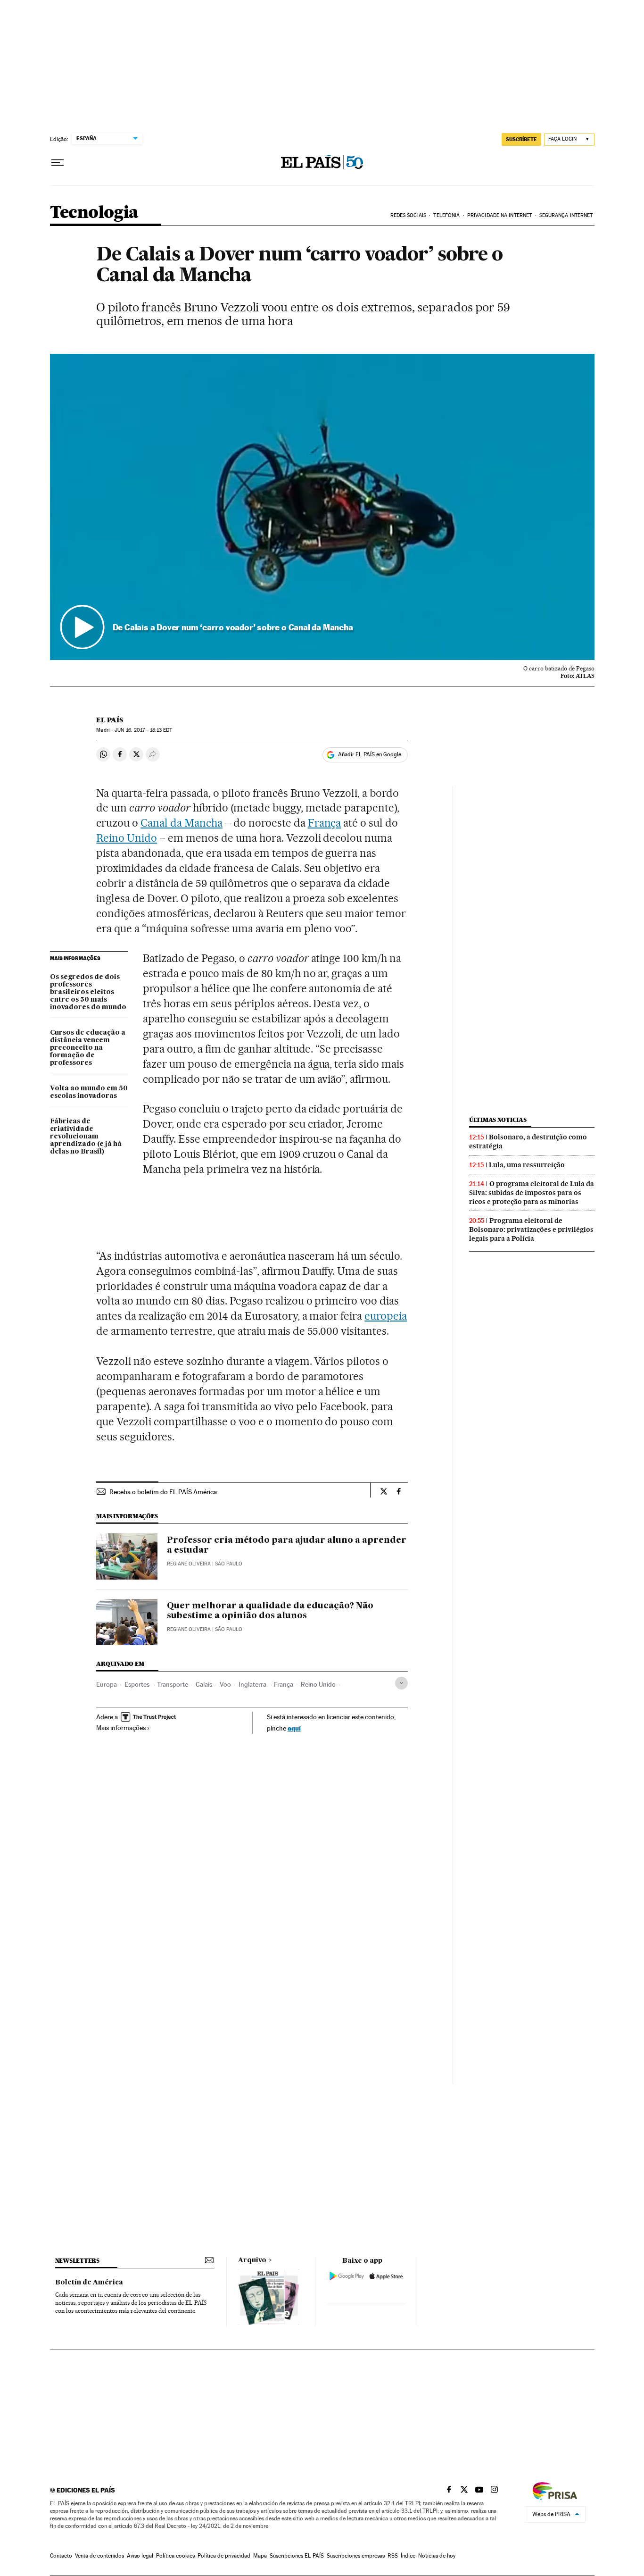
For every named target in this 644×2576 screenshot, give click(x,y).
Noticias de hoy (437, 2556)
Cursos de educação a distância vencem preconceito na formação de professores (88, 1048)
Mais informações (121, 1728)
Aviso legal (140, 2556)
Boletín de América (89, 2283)
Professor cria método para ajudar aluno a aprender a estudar (287, 1546)
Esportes (137, 1684)
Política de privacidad (224, 2556)
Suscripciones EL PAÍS (297, 2556)
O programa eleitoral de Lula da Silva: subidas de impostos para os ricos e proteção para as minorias (532, 1193)
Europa (107, 1684)
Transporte (173, 1684)
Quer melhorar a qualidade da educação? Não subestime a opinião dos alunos (270, 1611)
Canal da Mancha (182, 823)
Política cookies (175, 2556)
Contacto (61, 2556)
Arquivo (252, 2260)
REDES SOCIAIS (408, 215)
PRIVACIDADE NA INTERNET (500, 215)
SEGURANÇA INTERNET (566, 215)
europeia (386, 1316)
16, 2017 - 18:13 (143, 730)
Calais (204, 1684)
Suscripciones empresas (356, 2556)
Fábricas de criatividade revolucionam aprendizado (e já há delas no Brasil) (86, 1137)
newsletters (77, 2261)
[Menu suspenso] (58, 163)
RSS (393, 2556)
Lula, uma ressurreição (527, 1165)
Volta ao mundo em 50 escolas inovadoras (89, 1092)
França (325, 823)
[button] (322, 507)
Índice (408, 2556)
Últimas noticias (498, 1120)
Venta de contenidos (99, 2556)
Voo (225, 1684)
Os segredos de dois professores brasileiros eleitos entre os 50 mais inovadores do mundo (88, 992)
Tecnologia (94, 213)
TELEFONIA (446, 215)
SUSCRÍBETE (521, 139)
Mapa (260, 2556)
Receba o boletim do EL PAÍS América (163, 1492)
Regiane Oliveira (189, 1564)
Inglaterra (252, 1684)
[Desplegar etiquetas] (401, 1683)
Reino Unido (127, 838)
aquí (294, 1728)
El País (110, 720)
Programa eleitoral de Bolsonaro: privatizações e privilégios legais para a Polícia (531, 1229)
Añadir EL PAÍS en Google (370, 754)
